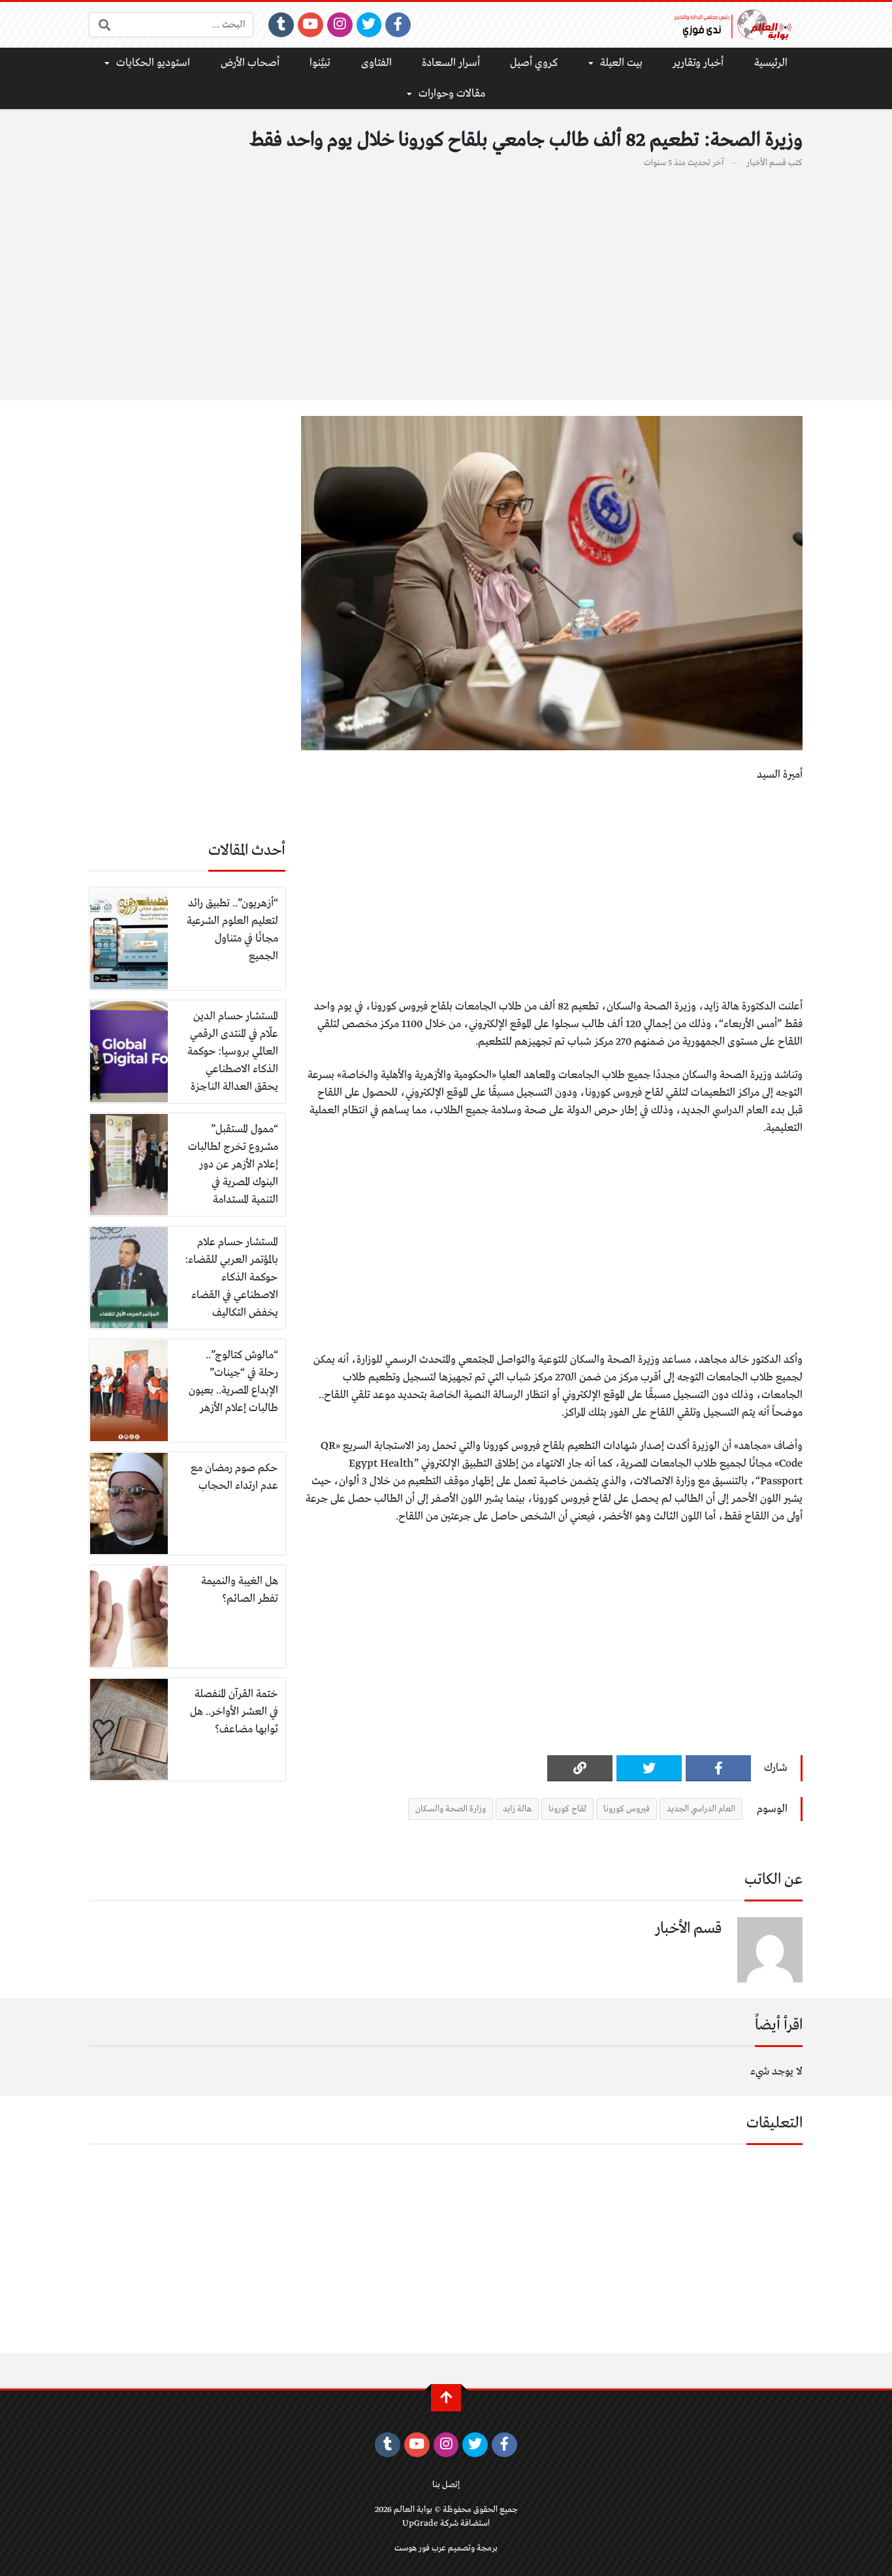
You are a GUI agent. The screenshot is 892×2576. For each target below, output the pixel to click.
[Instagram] (340, 25)
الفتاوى (376, 63)
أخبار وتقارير (698, 63)
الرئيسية (771, 63)
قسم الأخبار (766, 163)
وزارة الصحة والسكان (451, 1809)
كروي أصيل (534, 63)
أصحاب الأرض (250, 63)
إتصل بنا (446, 2485)
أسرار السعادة (451, 63)
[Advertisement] (446, 278)
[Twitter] (369, 25)
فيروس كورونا (627, 1809)
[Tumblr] (281, 25)
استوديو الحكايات (153, 63)
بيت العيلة (621, 63)
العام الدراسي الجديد (701, 1809)
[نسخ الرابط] (580, 1768)
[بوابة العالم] (737, 25)
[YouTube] (311, 25)
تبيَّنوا (320, 63)
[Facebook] (398, 25)
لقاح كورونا (567, 1809)
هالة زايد (517, 1809)
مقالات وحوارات (452, 94)
